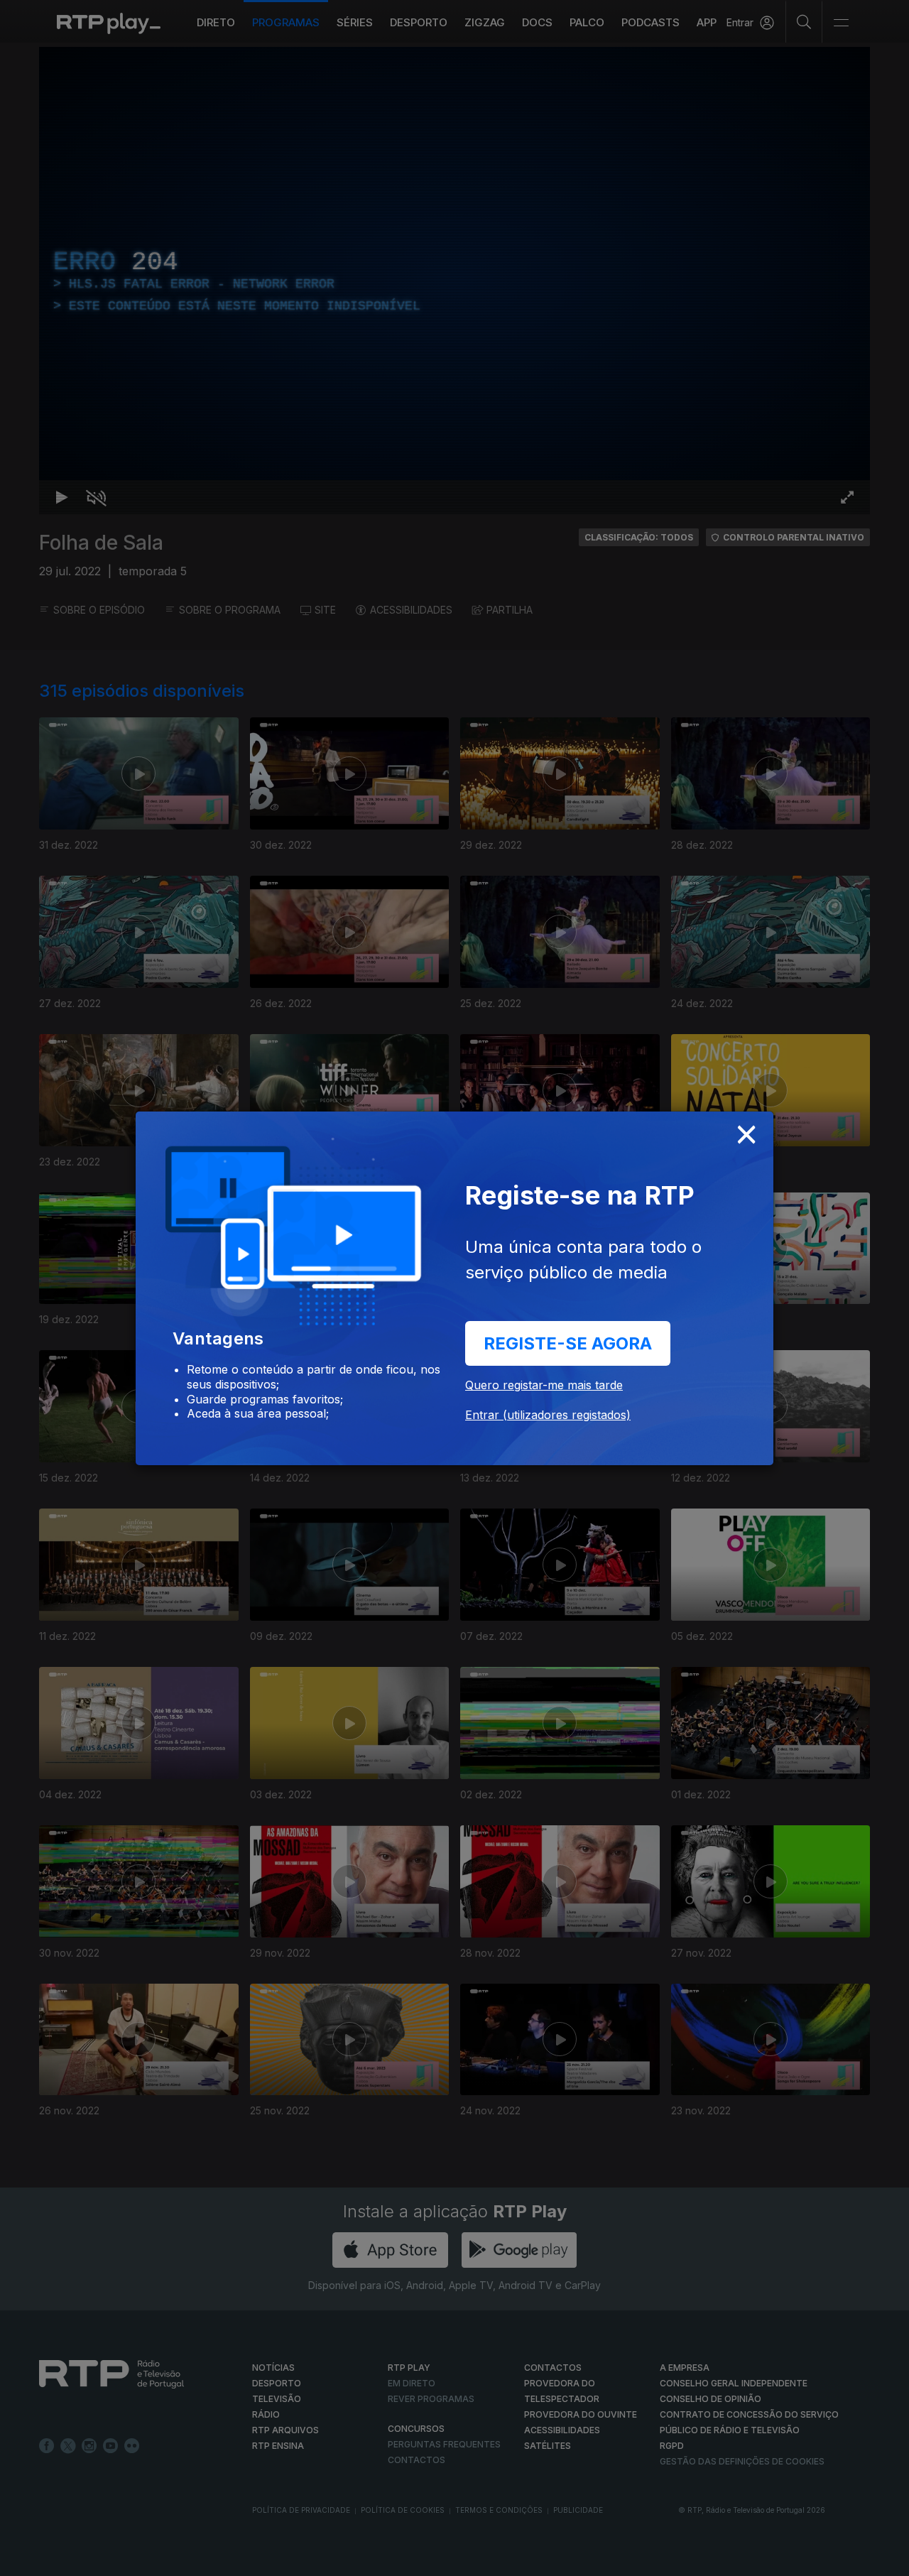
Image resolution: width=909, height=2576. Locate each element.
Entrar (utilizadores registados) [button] (548, 1415)
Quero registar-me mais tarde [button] (544, 1385)
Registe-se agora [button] (568, 1343)
